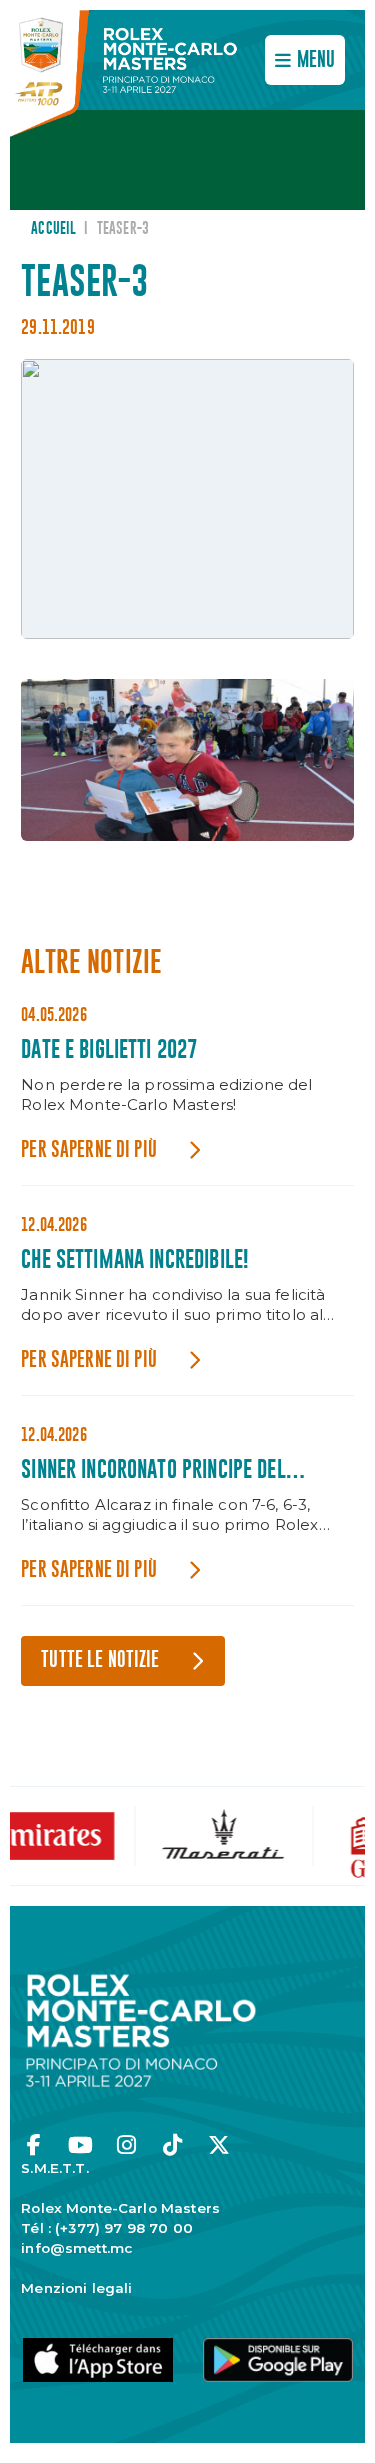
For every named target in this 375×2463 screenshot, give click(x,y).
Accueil (53, 229)
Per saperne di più (89, 1150)
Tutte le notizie (100, 1660)
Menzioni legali (76, 2288)
